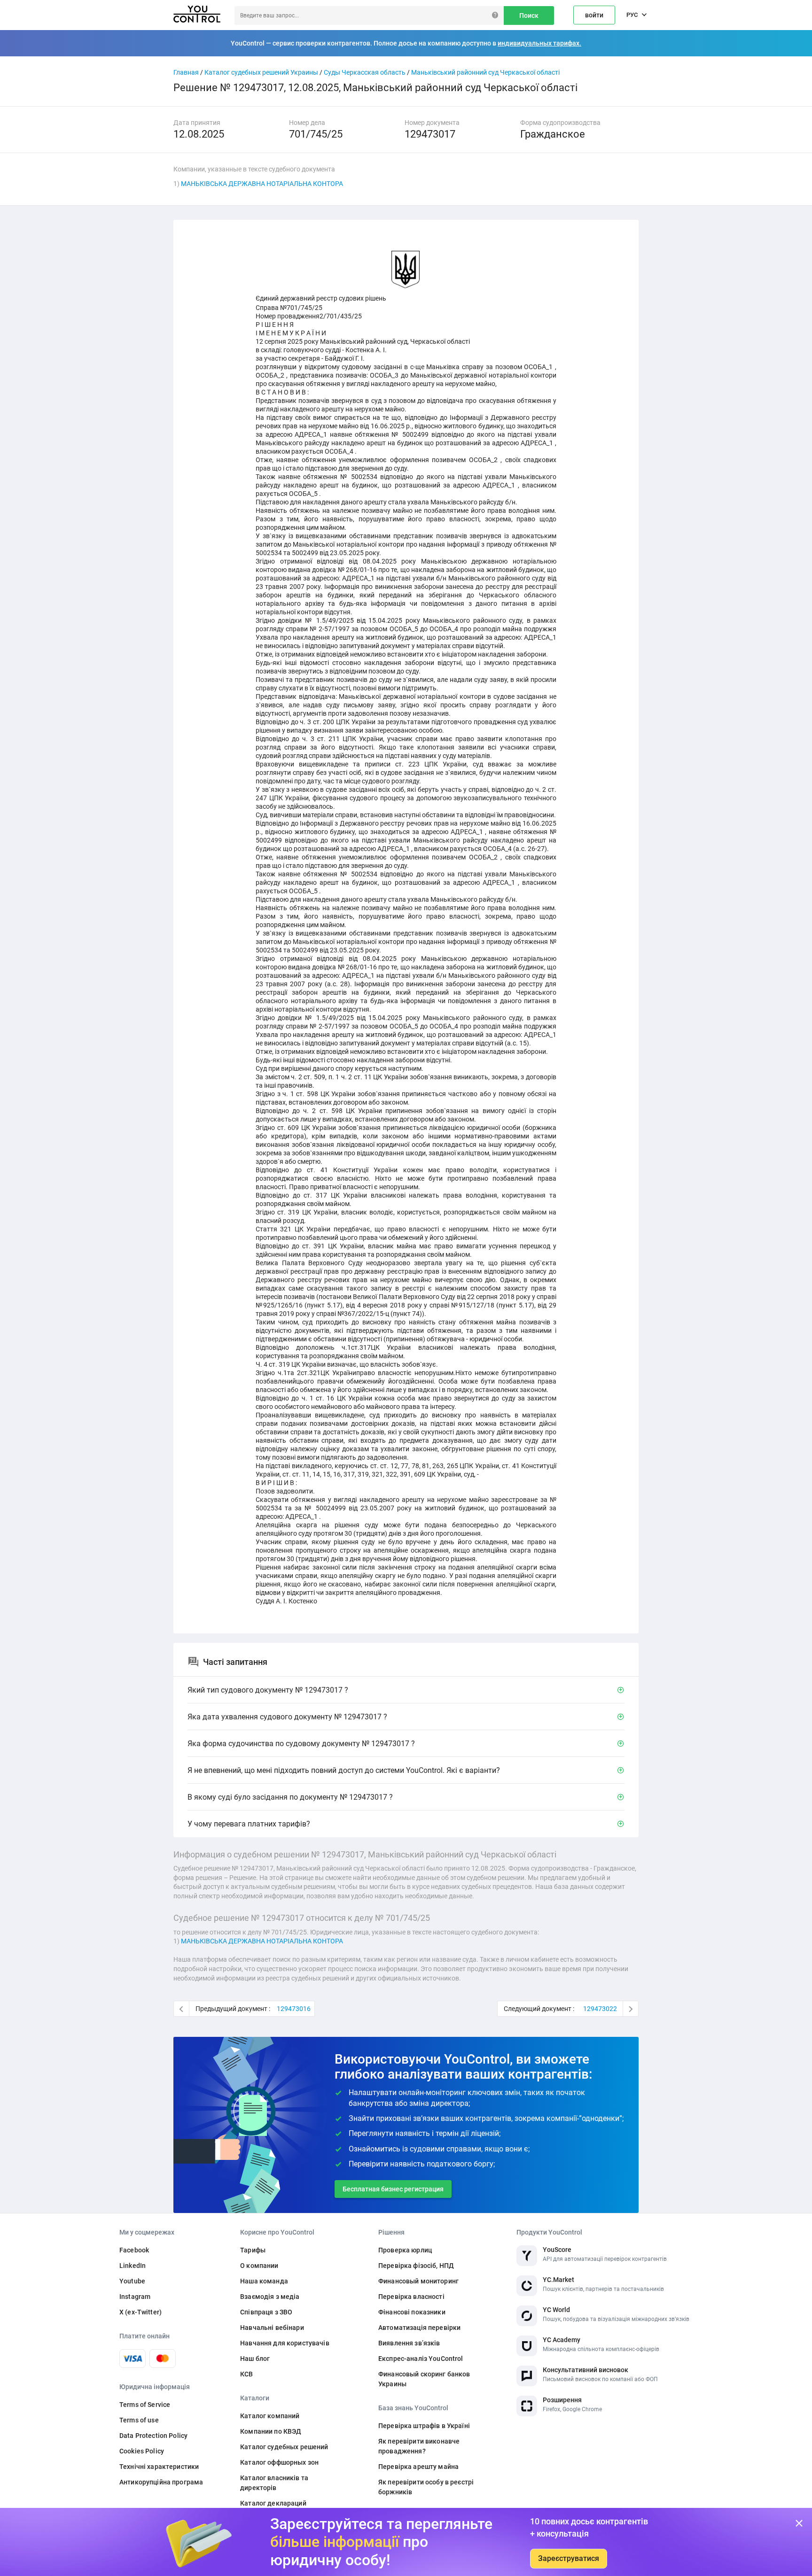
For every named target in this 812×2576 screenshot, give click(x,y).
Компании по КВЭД (271, 2431)
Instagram (135, 2297)
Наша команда (264, 2281)
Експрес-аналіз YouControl (421, 2359)
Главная (186, 72)
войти (594, 15)
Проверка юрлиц (405, 2250)
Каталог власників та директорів (274, 2483)
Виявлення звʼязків (409, 2343)
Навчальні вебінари (272, 2328)
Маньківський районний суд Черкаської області (485, 72)
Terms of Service (145, 2405)
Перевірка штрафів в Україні (424, 2426)
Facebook (134, 2250)
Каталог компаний (270, 2416)
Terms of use (139, 2420)
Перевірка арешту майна (418, 2467)
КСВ (246, 2374)
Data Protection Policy (153, 2436)
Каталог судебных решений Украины (261, 72)
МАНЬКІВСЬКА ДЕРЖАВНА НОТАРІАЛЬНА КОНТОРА (262, 184)
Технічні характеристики (159, 2467)
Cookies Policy (142, 2451)
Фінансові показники (412, 2312)
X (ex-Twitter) (141, 2312)
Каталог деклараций (273, 2503)
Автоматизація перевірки (419, 2328)
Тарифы (253, 2250)
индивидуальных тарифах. (539, 43)
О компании (259, 2266)
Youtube (132, 2281)
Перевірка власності (411, 2297)
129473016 (294, 2009)
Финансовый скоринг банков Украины (424, 2379)
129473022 (600, 2009)
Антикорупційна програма (161, 2482)
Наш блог (255, 2359)
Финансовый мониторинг (418, 2281)
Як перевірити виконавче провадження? (419, 2446)
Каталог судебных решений (284, 2447)
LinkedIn (133, 2266)
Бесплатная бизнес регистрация (393, 2189)
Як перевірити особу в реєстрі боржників (426, 2487)
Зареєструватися (569, 2558)
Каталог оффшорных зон (279, 2462)
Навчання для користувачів (285, 2343)
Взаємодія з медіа (270, 2297)
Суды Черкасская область (365, 72)
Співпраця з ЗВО (266, 2312)
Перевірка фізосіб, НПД (416, 2266)
